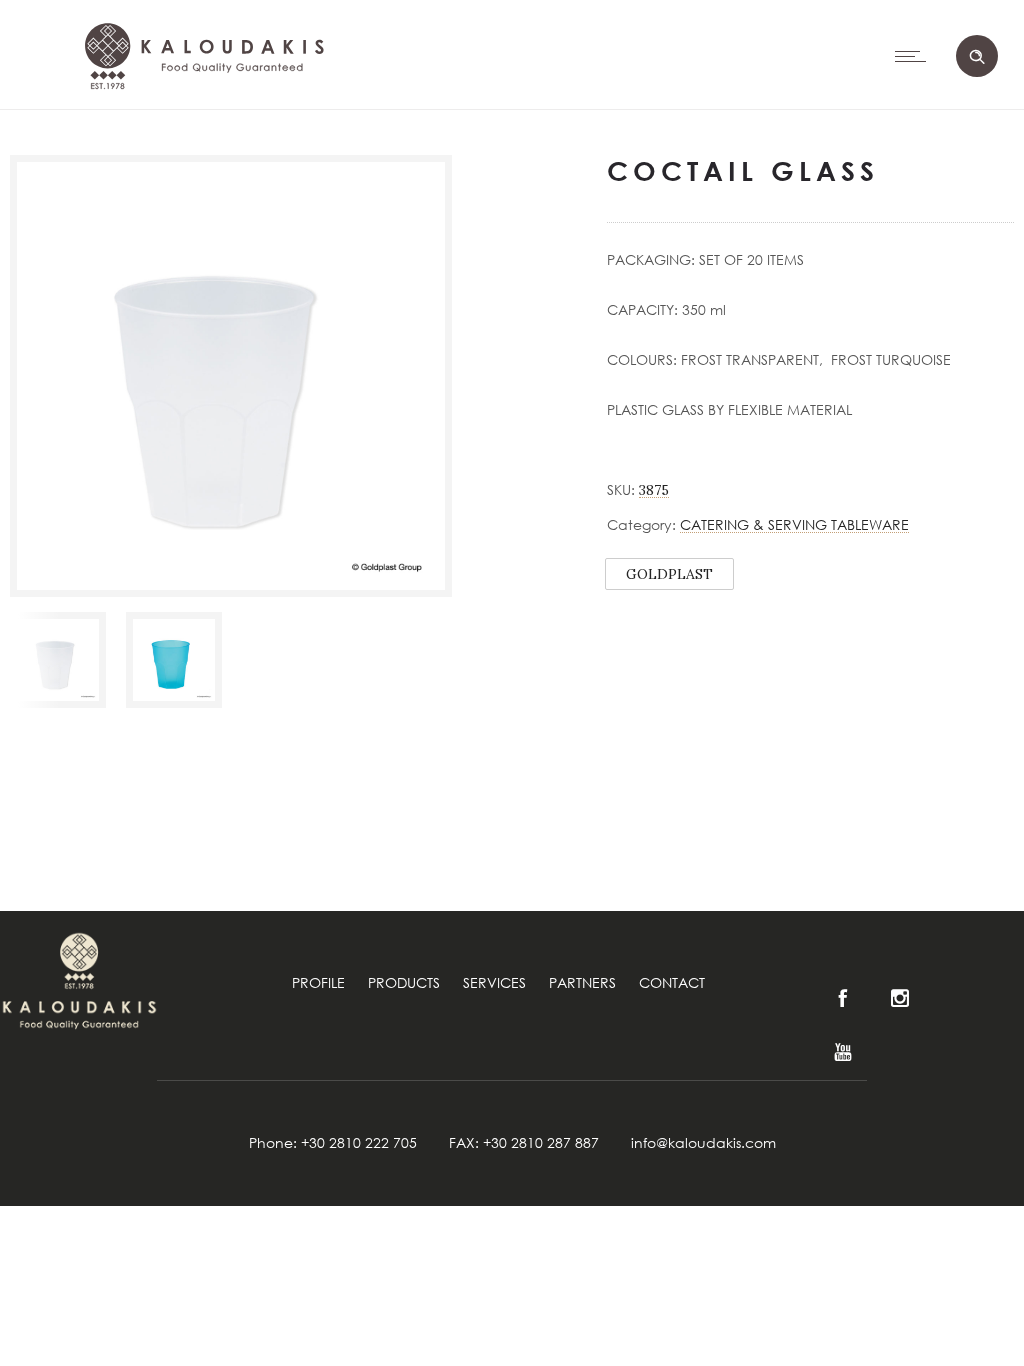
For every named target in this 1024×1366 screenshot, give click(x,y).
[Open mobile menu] (915, 56)
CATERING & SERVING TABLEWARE (794, 524)
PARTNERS (582, 982)
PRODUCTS (404, 982)
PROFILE (318, 982)
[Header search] (977, 57)
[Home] (201, 140)
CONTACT (672, 982)
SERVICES (494, 982)
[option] (58, 660)
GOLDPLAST (669, 574)
